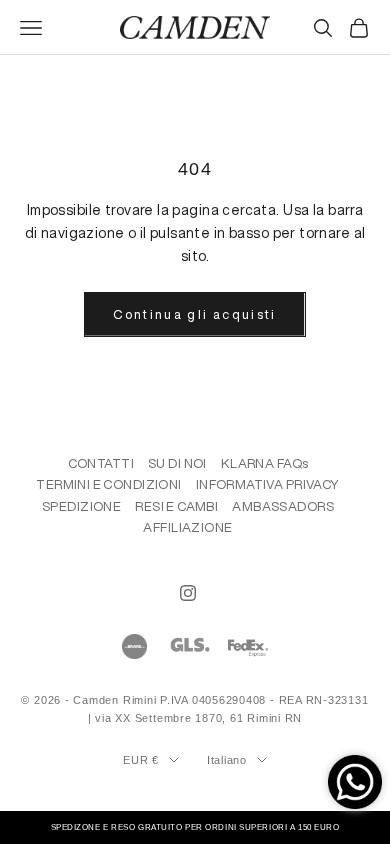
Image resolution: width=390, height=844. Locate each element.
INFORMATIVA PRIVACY (268, 484)
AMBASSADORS (283, 506)
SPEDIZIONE (81, 506)
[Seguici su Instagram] (188, 593)
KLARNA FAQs (265, 463)
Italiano (227, 760)
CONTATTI (101, 463)
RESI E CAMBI (176, 506)
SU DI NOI (177, 463)
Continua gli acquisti (194, 314)
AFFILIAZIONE (187, 527)
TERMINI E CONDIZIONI (108, 484)
